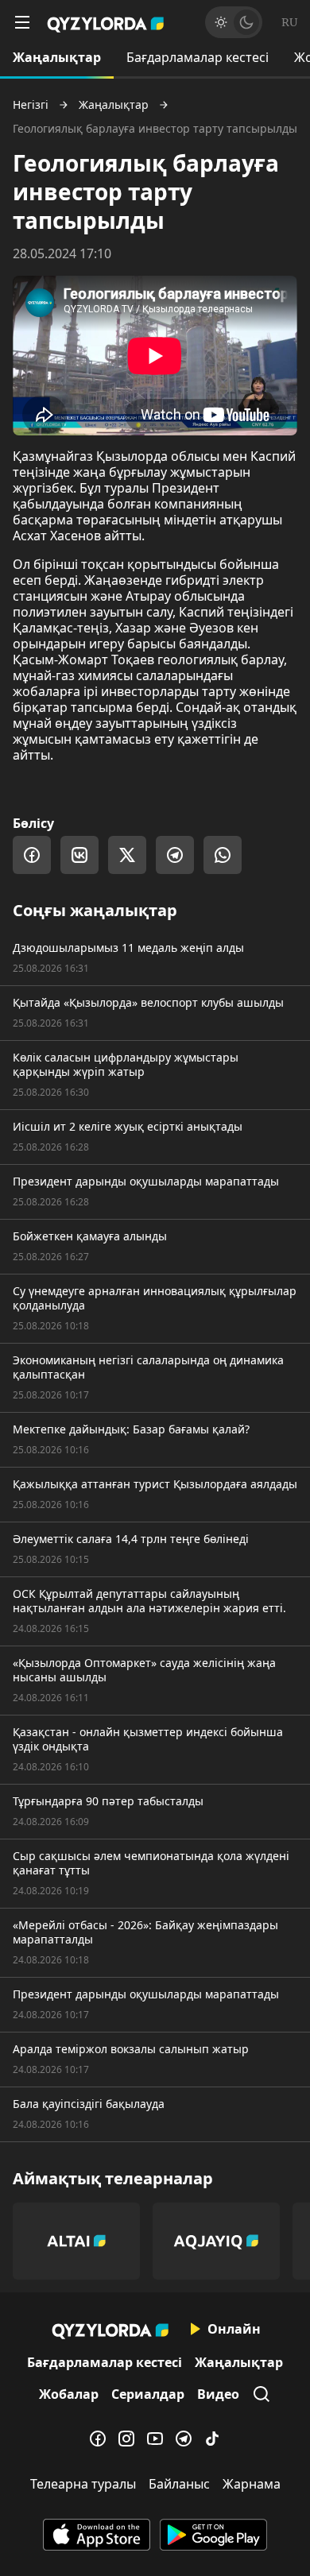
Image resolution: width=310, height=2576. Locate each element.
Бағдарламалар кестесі (198, 57)
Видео (218, 2394)
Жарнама (252, 2484)
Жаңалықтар (57, 57)
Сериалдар (148, 2394)
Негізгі (31, 105)
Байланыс (179, 2484)
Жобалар (69, 2394)
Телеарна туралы (83, 2484)
